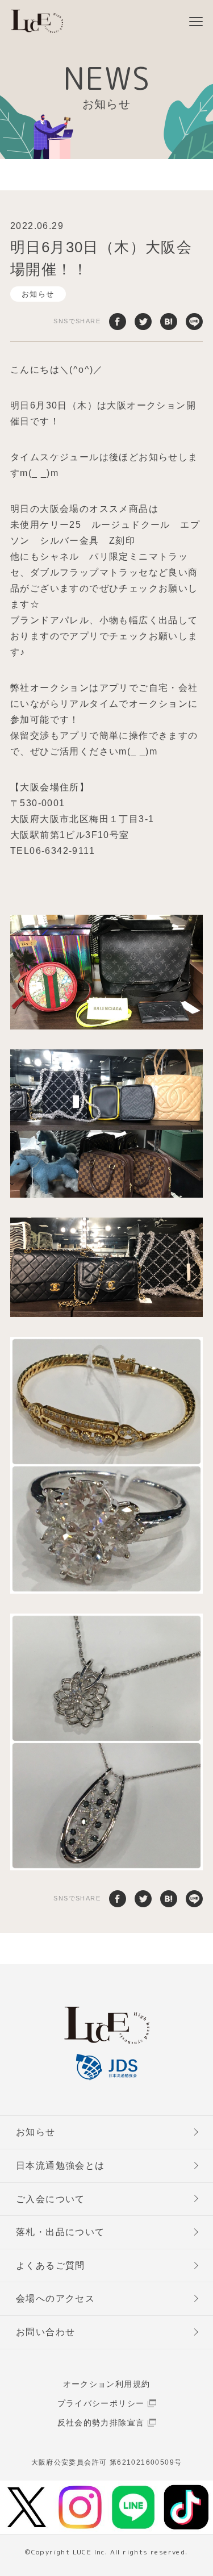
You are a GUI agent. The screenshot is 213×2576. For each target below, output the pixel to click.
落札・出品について (60, 2232)
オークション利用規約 (107, 2384)
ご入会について (51, 2199)
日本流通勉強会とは (60, 2166)
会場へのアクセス (55, 2298)
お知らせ (38, 294)
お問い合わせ (45, 2332)
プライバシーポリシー (101, 2403)
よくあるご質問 (51, 2266)
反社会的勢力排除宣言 (101, 2423)
